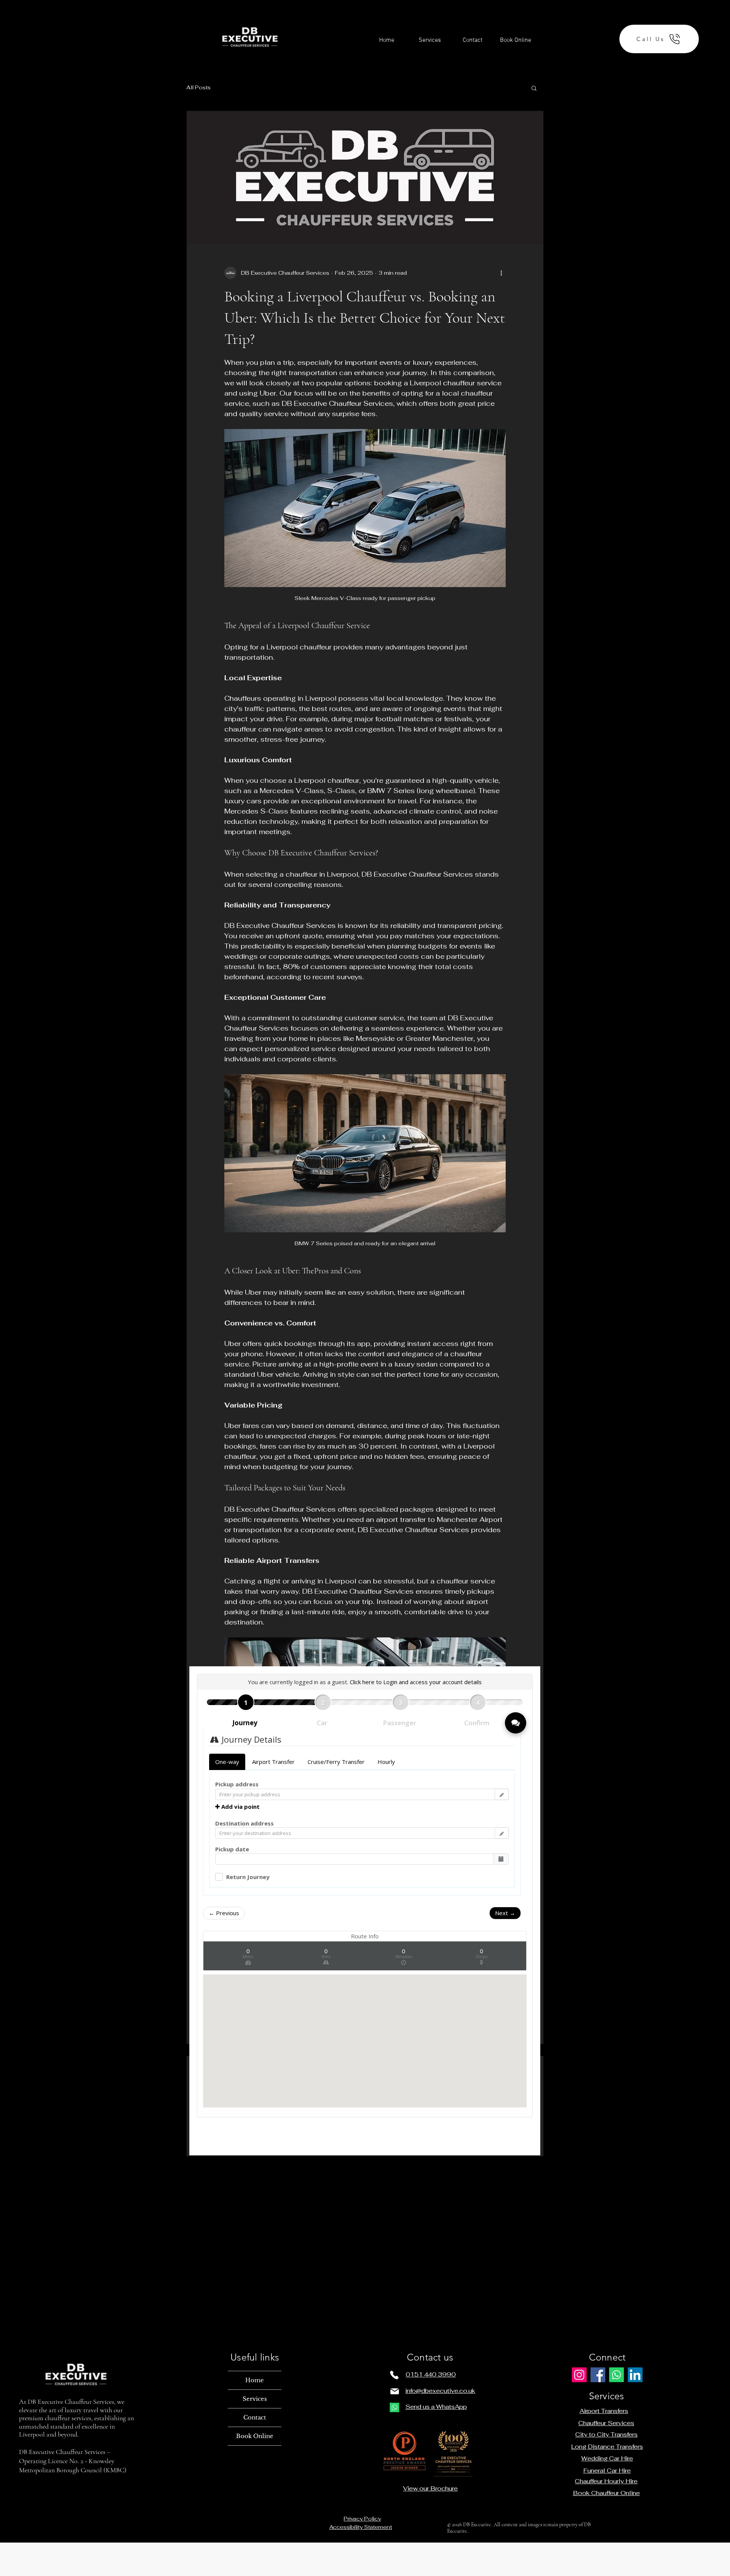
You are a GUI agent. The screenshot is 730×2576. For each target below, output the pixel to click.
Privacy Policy (362, 2519)
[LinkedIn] (635, 2375)
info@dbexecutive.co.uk (440, 2391)
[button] (534, 88)
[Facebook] (598, 2375)
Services (255, 2399)
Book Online (255, 2436)
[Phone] (394, 2375)
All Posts (198, 87)
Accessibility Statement (361, 2527)
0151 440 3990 (431, 2374)
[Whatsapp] (394, 2407)
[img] (250, 76)
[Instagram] (579, 2375)
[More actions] (501, 273)
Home (255, 2380)
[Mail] (395, 2391)
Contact (255, 2417)
